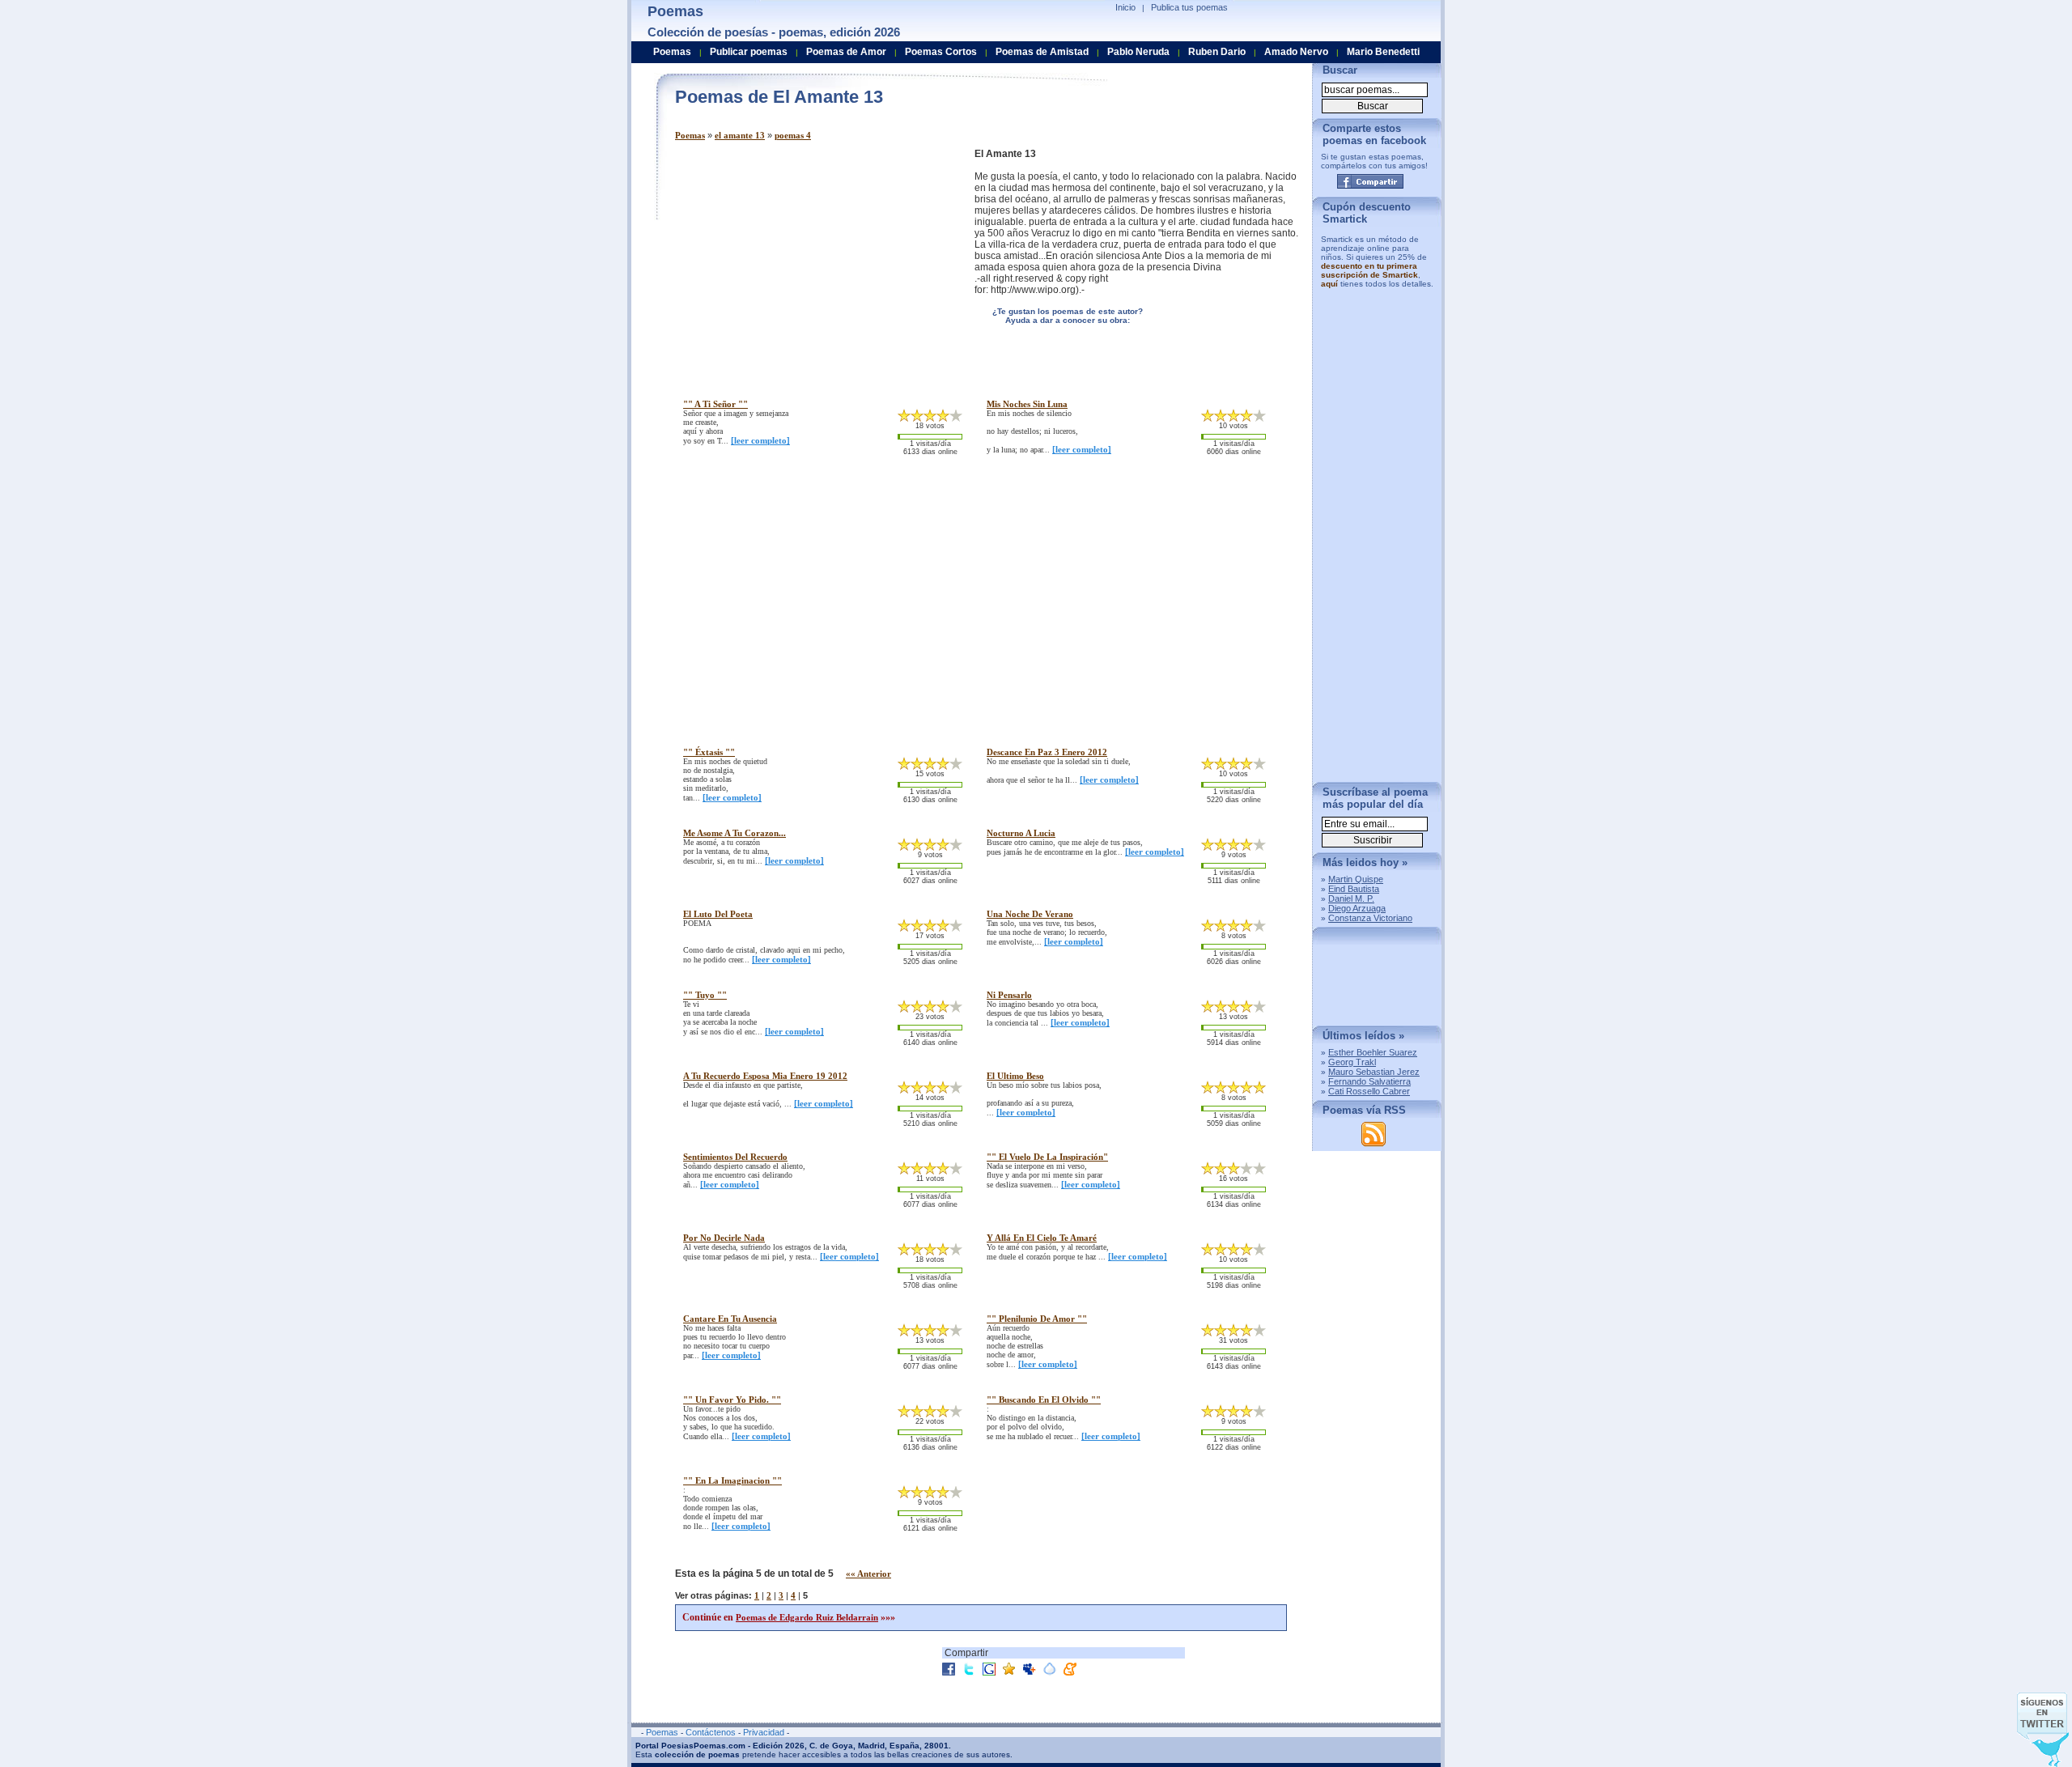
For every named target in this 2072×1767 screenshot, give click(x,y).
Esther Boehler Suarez (1373, 1052)
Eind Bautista (1354, 889)
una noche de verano (1030, 914)
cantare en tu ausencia (730, 1319)
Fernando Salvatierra (1369, 1081)
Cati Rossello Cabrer (1369, 1091)
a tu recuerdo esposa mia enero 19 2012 (765, 1076)
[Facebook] (1370, 181)
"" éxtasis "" (709, 752)
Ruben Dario (1217, 52)
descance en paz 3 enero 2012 (1047, 752)
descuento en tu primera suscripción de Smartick (1369, 270)
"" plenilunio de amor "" (1037, 1319)
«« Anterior (868, 1574)
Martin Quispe (1356, 879)
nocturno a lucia (1021, 833)
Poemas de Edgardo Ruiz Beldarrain (807, 1617)
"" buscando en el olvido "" (1044, 1400)
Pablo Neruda (1138, 52)
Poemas (690, 135)
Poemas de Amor (846, 52)
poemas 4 (793, 135)
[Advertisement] (811, 261)
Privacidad (764, 1732)
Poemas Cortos (941, 52)
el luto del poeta (718, 914)
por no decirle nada (724, 1238)
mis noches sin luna (1027, 404)
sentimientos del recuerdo (735, 1157)
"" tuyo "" (705, 995)
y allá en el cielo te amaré (1042, 1238)
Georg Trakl (1352, 1062)
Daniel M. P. (1351, 898)
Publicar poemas (749, 52)
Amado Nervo (1296, 52)
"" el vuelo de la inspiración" (1047, 1157)
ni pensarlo (1009, 995)
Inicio (1125, 7)
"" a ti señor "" (715, 404)
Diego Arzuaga (1357, 908)
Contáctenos (711, 1732)
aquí (1329, 284)
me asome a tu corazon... (735, 833)
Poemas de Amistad (1042, 52)
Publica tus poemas (1189, 7)
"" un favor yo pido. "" (732, 1400)
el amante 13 (740, 135)
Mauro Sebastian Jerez (1374, 1072)
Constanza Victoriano (1370, 918)
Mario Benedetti (1383, 52)
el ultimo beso (1015, 1076)
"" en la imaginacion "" (732, 1480)
